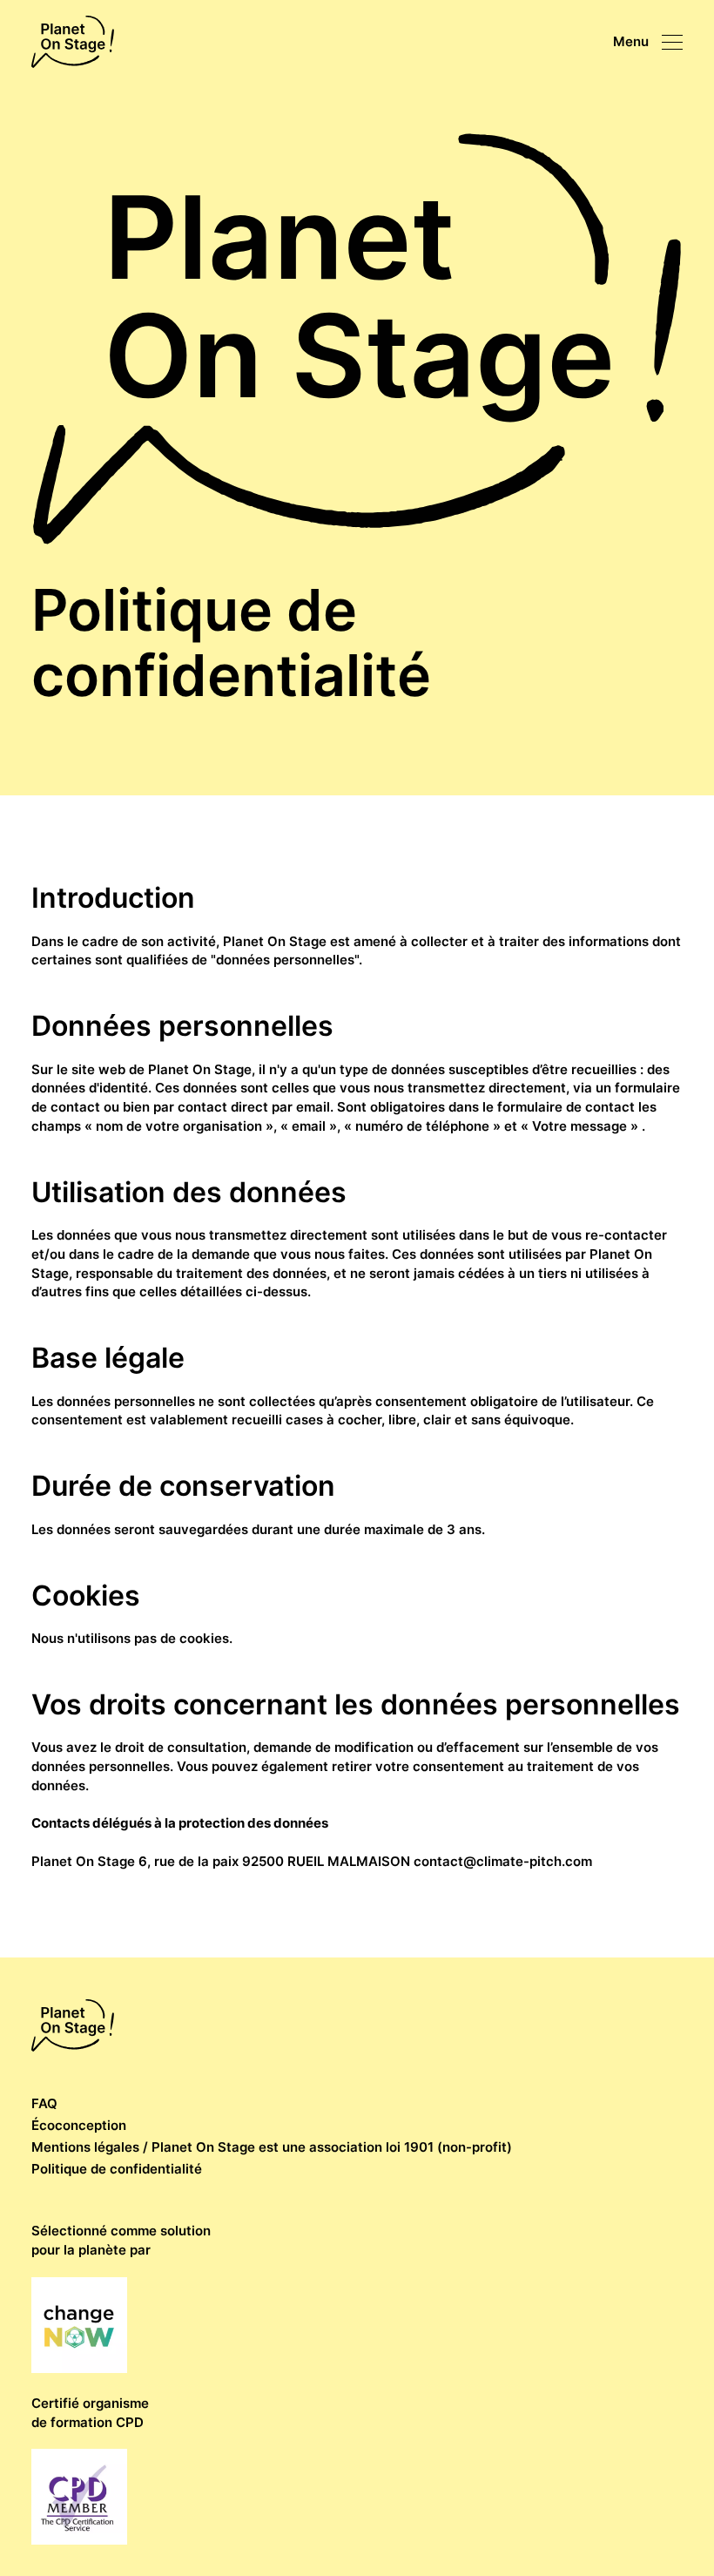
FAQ (44, 2103)
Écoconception (79, 2125)
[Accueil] (73, 42)
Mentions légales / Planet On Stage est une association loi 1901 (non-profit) (272, 2147)
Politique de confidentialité (117, 2169)
